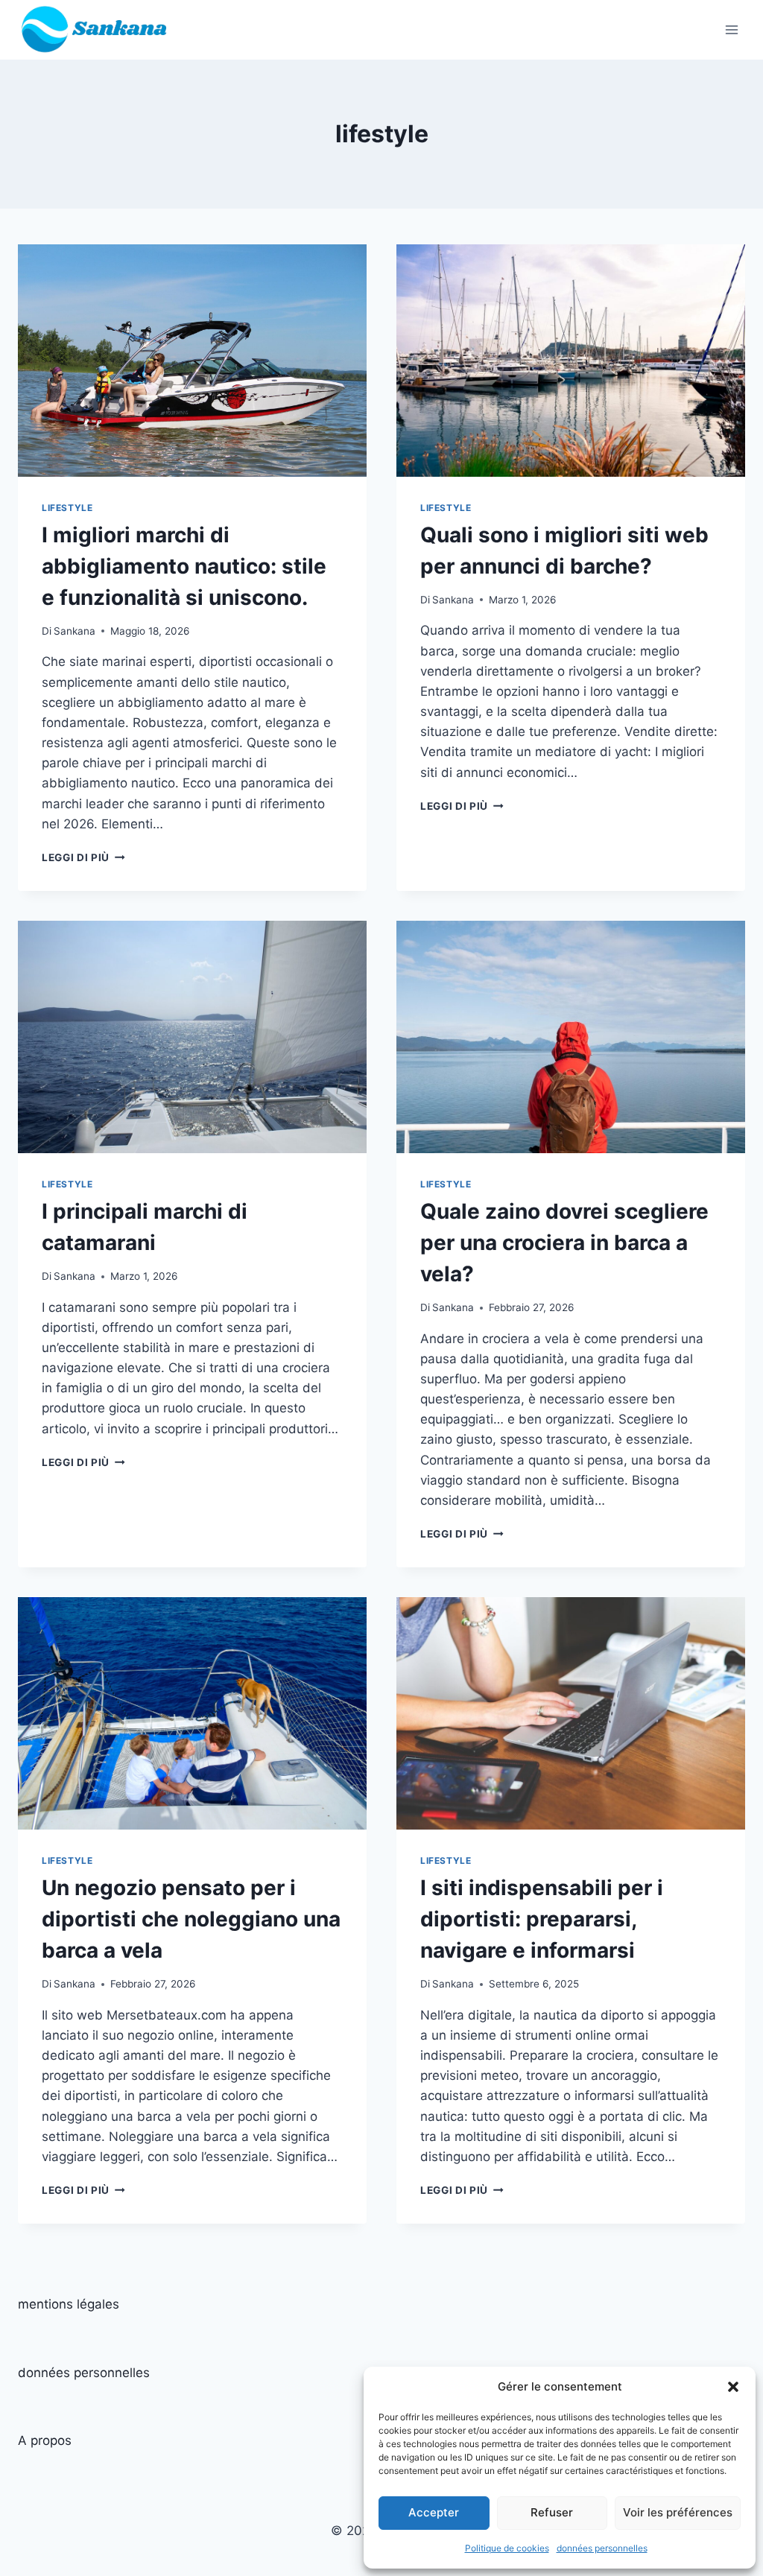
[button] (733, 2387)
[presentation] (192, 361)
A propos (45, 2440)
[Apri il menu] (731, 29)
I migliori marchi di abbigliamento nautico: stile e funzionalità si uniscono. (184, 566)
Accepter (434, 2512)
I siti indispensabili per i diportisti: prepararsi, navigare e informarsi (542, 1919)
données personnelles (602, 2548)
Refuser (552, 2512)
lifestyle (67, 508)
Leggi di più (83, 857)
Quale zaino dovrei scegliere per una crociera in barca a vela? (564, 1243)
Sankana (75, 631)
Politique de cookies (507, 2548)
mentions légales (69, 2304)
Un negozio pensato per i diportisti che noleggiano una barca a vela (191, 1919)
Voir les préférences (678, 2512)
